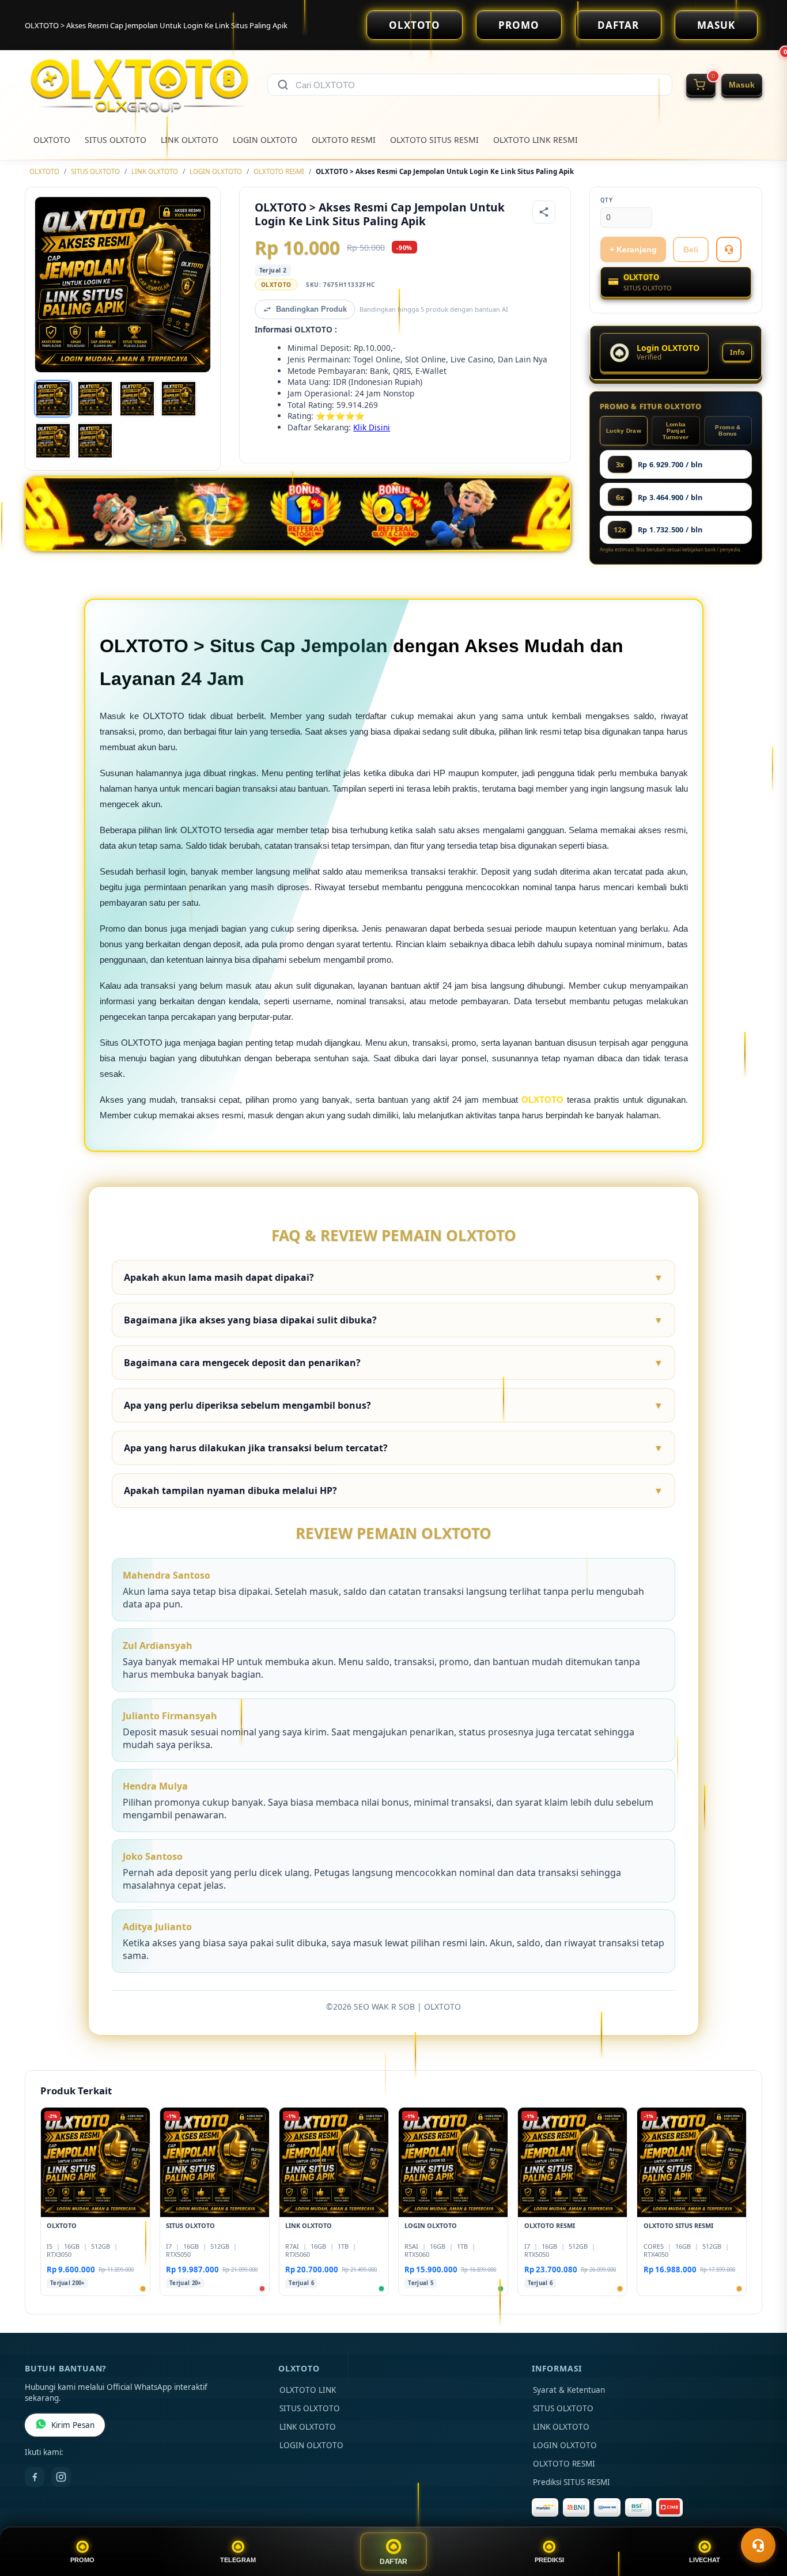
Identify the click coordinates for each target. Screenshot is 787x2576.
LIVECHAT (705, 2560)
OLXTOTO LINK (308, 2390)
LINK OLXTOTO (190, 140)
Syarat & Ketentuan (569, 2390)
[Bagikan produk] (544, 212)
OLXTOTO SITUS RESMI (434, 140)
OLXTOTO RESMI (344, 140)
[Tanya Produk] (729, 249)
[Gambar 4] (179, 399)
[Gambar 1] (53, 399)
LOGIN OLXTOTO (265, 140)
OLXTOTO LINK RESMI (536, 140)
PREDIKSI (549, 2560)
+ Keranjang (633, 249)
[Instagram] (61, 2477)
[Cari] (283, 85)
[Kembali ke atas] (762, 2517)
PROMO (519, 25)
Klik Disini (372, 427)
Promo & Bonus (728, 430)
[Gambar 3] (137, 399)
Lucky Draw (624, 431)
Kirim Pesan (73, 2425)
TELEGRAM (238, 2560)
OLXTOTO (415, 25)
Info (737, 352)
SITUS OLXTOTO (116, 140)
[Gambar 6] (95, 441)
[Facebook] (35, 2477)
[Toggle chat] (758, 2545)
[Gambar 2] (95, 399)
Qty (607, 200)
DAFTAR (618, 25)
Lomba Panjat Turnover (676, 431)
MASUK (716, 25)
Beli (691, 249)
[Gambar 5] (53, 441)
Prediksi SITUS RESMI (572, 2482)
